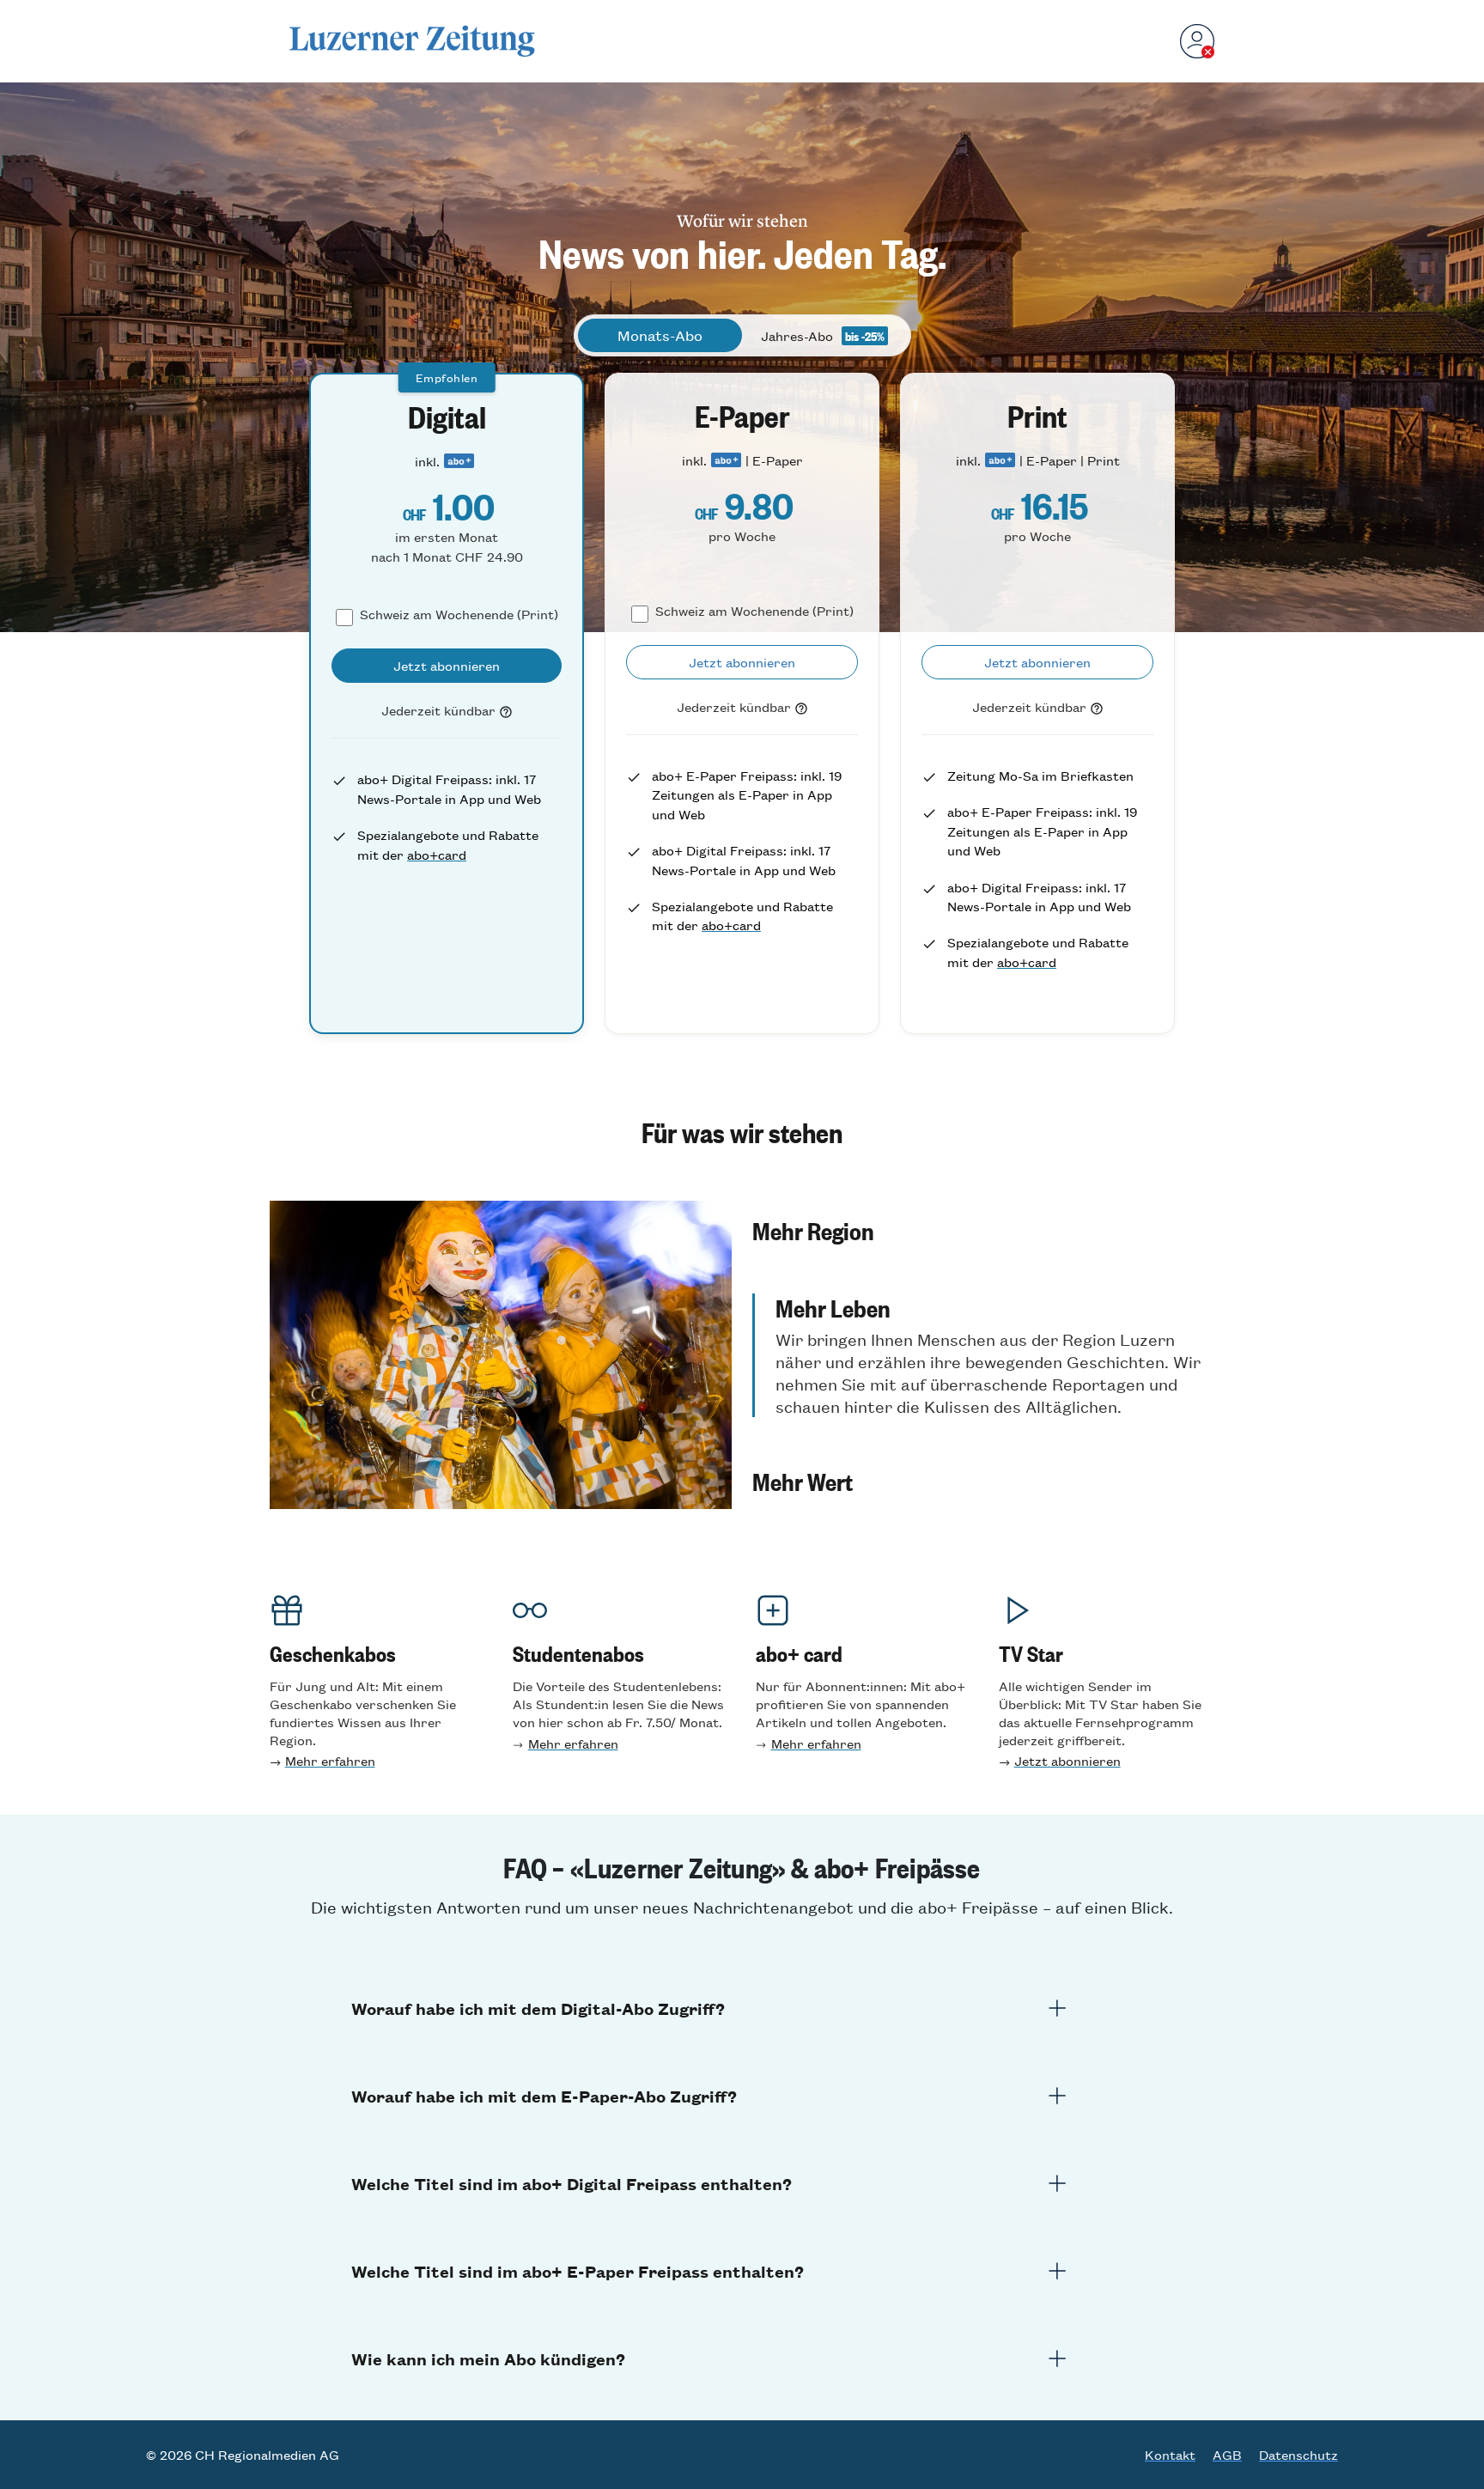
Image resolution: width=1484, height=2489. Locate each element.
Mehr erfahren (330, 1760)
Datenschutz (1298, 2455)
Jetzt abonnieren (1067, 1760)
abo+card (437, 854)
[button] (983, 1230)
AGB (1227, 2455)
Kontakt (1170, 2455)
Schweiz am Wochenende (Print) (459, 614)
